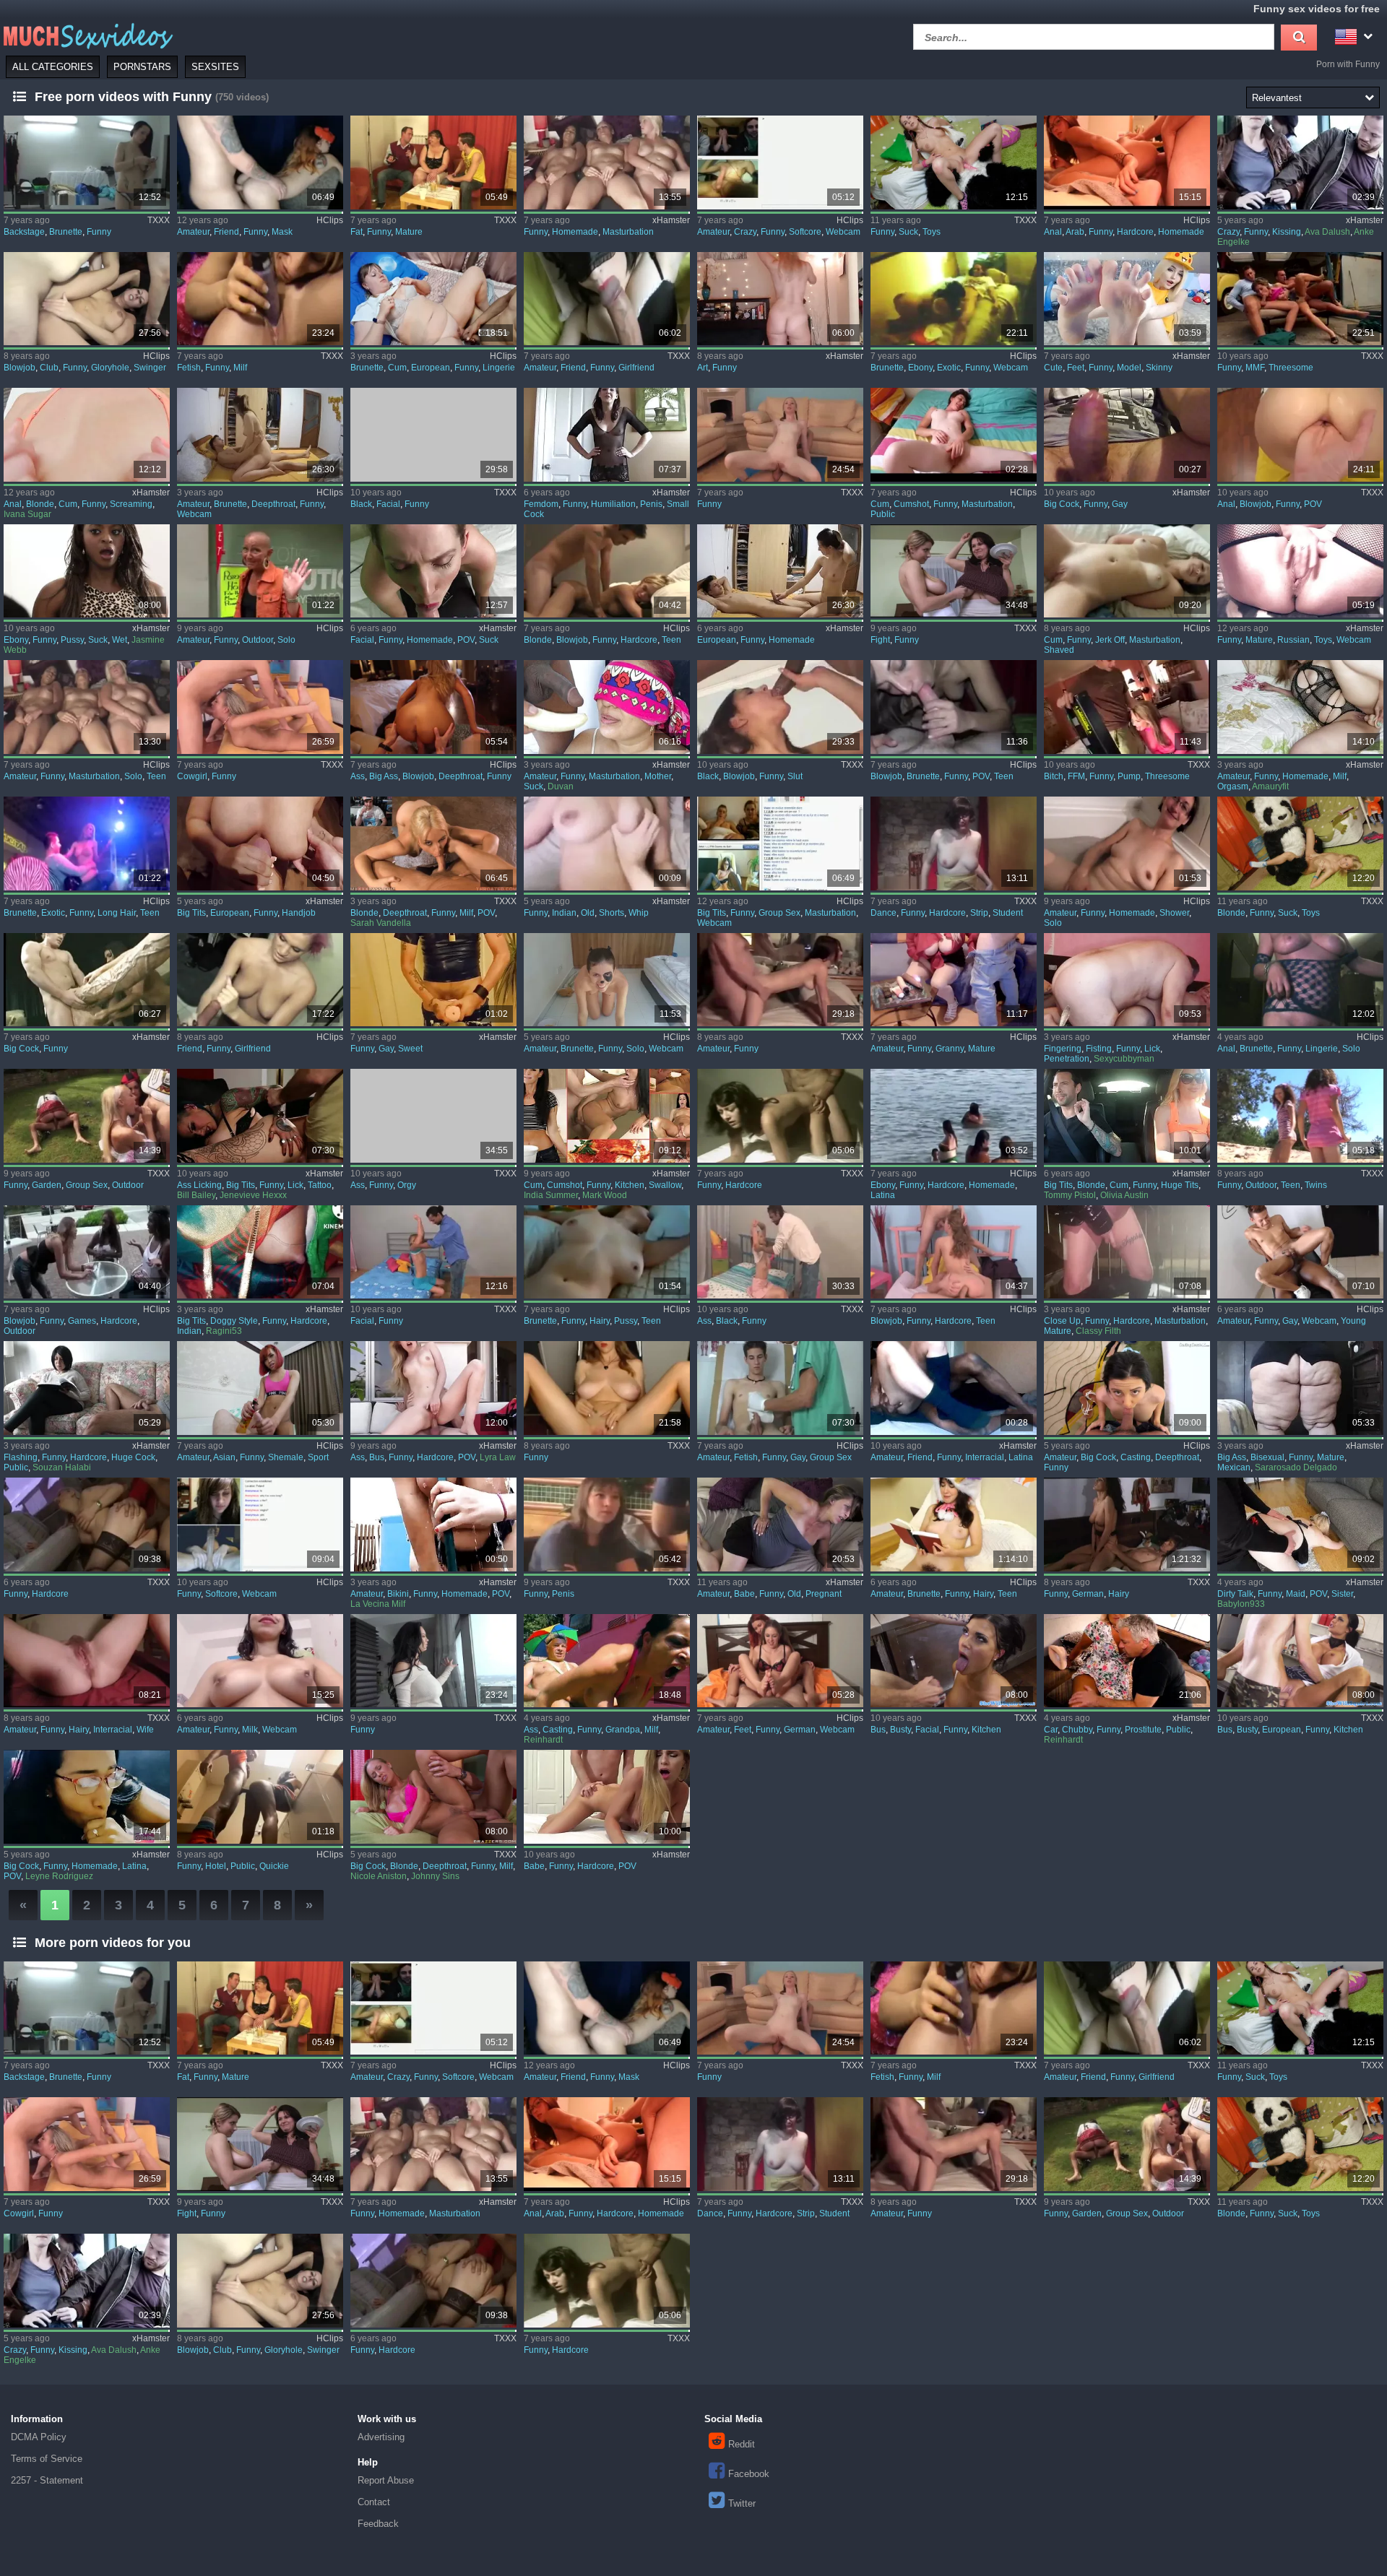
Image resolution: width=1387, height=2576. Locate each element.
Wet (120, 640)
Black (361, 504)
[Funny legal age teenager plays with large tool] (607, 571)
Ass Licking (199, 1185)
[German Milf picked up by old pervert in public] (607, 1661)
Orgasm (1233, 786)
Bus (377, 1457)
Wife (145, 1730)
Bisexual (1267, 1457)
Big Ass (384, 776)
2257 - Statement (47, 2480)
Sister (1342, 1594)
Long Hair (117, 913)
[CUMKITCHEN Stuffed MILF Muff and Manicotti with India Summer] (607, 1116)
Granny (950, 1049)
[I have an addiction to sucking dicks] (87, 1797)
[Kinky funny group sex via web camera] (780, 844)
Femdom (541, 504)
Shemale (286, 1457)
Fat (357, 232)
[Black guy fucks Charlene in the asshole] (780, 1252)
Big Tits (191, 913)
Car (1051, 1730)
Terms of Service (47, 2459)
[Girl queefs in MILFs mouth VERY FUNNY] (260, 299)
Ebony (920, 368)
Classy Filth (1098, 1331)
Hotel (216, 1866)
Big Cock (1062, 504)
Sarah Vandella (381, 923)
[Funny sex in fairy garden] (87, 1116)
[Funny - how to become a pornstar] (780, 1116)
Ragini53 (224, 1331)
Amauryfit (1270, 786)
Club (49, 368)
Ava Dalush (1327, 232)
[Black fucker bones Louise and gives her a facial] (433, 435)
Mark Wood (605, 1195)
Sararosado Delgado (1296, 1467)
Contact (374, 2502)
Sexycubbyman (1124, 1059)
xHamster (671, 220)
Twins (1316, 1185)
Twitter (742, 2503)
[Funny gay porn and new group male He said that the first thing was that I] (780, 1388)
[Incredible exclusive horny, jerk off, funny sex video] (1127, 571)
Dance (883, 913)
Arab (1075, 232)
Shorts (612, 913)
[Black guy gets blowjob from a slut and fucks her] (780, 707)
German (1088, 1594)
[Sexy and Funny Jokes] (1300, 162)
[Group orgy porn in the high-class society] (433, 1116)
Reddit (742, 2444)
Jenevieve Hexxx (253, 1195)
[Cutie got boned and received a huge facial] (433, 1252)
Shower (1174, 913)
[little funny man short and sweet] (433, 980)
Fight (880, 640)
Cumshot (911, 504)
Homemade (575, 232)
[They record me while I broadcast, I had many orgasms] (1300, 707)
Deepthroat (273, 504)
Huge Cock (133, 1457)
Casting (1136, 1457)
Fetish (189, 368)
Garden (47, 1185)
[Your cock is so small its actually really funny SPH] (607, 435)
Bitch (1054, 776)
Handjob (299, 913)
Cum (397, 368)
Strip (979, 913)
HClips (330, 220)
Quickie (274, 1866)
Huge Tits (1180, 1185)
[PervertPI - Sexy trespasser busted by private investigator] (433, 1388)
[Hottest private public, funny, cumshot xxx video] (954, 435)
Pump (1129, 776)
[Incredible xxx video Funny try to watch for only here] (87, 1525)
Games (82, 1321)
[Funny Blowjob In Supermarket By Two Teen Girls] (954, 707)
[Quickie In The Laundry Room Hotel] (260, 1797)
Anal (1053, 232)
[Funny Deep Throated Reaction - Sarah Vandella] (433, 844)
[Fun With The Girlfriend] (260, 980)
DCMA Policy (39, 2437)
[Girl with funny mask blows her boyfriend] (260, 162)
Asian (224, 1457)
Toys (932, 232)
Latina (883, 1195)
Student (1008, 913)
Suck (908, 232)
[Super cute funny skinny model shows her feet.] (1127, 299)
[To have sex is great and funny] (780, 571)
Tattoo (320, 1185)
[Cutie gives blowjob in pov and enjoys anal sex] (1300, 435)
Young (1353, 1321)
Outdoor (258, 640)
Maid (1296, 1594)
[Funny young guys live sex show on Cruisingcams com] (1300, 1252)
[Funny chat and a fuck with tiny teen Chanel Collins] (433, 707)
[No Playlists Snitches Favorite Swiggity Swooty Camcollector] (607, 1388)
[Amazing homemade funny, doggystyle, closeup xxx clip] (1127, 162)
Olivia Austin (1124, 1195)
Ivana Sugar (27, 514)
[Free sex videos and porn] (87, 35)
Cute (1053, 368)
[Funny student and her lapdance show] (954, 844)
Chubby (1077, 1730)
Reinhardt (543, 1740)
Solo (286, 640)
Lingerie (499, 368)
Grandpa (623, 1730)
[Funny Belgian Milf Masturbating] (1300, 980)
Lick (1152, 1049)
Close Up (1062, 1321)
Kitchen (630, 1185)
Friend (226, 232)
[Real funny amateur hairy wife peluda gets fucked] (87, 1661)
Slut (795, 776)
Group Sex (779, 913)
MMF (1255, 368)
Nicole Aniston (379, 1876)
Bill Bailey (196, 1195)
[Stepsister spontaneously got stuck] (1300, 1525)
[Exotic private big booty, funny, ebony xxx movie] (954, 299)
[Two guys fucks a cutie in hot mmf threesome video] (1300, 299)
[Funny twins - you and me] (1300, 1116)
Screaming (131, 504)
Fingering (1063, 1049)
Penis (651, 504)
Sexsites (215, 67)
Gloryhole (110, 368)
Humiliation (613, 504)
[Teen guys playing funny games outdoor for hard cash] (87, 1252)
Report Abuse (386, 2480)
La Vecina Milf (378, 1604)
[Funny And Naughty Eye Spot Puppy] (607, 980)
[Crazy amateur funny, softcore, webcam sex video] (780, 162)
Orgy (407, 1185)
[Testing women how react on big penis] (607, 1525)
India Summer (551, 1195)
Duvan (561, 786)
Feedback (378, 2524)
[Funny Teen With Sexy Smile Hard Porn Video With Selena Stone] (1127, 1388)
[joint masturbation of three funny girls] (607, 162)
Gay (1120, 504)
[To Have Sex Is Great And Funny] (260, 435)
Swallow (665, 1185)
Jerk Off (1110, 640)
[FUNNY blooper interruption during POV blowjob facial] (433, 571)
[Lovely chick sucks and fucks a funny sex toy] (954, 162)
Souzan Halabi (62, 1467)
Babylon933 (1241, 1604)
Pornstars (142, 67)
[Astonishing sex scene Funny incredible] (260, 707)
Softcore (805, 232)
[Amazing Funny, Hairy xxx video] (1127, 1525)
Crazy (745, 232)
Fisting (1099, 1049)
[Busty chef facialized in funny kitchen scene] (954, 1661)
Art (703, 368)
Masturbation (628, 232)
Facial (388, 504)
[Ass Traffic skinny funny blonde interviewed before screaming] (87, 435)
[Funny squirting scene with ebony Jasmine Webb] (87, 571)
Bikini (398, 1594)
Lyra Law (498, 1457)
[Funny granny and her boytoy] (954, 980)
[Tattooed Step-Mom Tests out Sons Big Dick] (260, 1116)
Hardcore (1135, 232)
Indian (564, 913)
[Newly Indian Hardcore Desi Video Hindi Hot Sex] (260, 1252)
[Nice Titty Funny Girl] (260, 844)
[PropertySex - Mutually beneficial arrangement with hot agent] (607, 1797)
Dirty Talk (1235, 1594)
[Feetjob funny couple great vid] (780, 1661)
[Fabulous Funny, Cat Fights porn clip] (954, 571)
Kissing (1287, 232)
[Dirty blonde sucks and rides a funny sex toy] (1300, 844)
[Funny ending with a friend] (954, 1388)
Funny (99, 232)
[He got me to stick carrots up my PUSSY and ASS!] (1127, 1252)
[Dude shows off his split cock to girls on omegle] (260, 1525)
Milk (250, 1730)
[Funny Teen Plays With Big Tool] (954, 1252)
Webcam (843, 232)
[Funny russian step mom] (1300, 571)
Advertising (381, 2437)
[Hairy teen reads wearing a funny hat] (954, 1525)
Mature (409, 232)
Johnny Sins (435, 1876)
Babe (744, 1594)
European (431, 368)
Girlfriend (636, 368)
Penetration (1067, 1059)
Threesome (1291, 368)
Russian (1293, 640)
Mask (282, 232)
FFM (1076, 776)
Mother (658, 776)
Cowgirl (192, 776)
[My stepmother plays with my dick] (607, 707)
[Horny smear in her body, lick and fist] (1127, 980)
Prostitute (1143, 1730)
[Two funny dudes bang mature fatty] (433, 162)
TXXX (159, 220)
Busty (900, 1730)
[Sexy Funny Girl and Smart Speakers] (780, 299)
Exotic (949, 368)
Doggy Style (234, 1321)
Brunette (66, 232)
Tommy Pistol (1070, 1195)
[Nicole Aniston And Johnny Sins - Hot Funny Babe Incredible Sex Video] (433, 1797)
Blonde (40, 504)
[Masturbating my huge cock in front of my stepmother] (87, 1388)
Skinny (1159, 368)
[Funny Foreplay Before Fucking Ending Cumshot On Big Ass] (433, 299)
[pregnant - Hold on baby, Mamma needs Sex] (780, 1525)
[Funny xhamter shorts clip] (607, 844)
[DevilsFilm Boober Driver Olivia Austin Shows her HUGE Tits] (1127, 1116)
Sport (318, 1457)
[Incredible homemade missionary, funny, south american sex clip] (954, 1116)
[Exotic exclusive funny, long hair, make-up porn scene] (87, 844)
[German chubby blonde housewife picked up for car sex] (1127, 1661)
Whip (639, 913)
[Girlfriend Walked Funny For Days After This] (607, 299)
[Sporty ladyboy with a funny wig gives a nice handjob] (260, 1388)
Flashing (21, 1457)
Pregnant (824, 1594)
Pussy (72, 640)
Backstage (24, 232)
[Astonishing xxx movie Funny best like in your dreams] (780, 435)
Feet (1076, 368)
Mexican (1234, 1467)
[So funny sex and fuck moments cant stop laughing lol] (780, 980)
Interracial (985, 1457)
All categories (53, 67)
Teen (671, 640)
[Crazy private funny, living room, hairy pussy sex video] (607, 1252)
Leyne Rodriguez (59, 1876)
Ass (358, 776)
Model (1129, 368)
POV (1313, 504)
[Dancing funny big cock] (1127, 435)
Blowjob (20, 368)
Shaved (1059, 650)
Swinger (150, 368)
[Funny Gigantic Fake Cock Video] (87, 980)
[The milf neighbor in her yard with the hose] (433, 1525)
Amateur (193, 232)
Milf (240, 368)
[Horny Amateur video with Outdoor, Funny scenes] (260, 571)
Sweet (410, 1049)
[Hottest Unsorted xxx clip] (433, 1661)
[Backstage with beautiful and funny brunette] (87, 162)
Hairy (600, 1321)
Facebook (749, 2474)
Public (883, 514)
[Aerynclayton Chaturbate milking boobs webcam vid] (260, 1661)
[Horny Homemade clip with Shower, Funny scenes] (1127, 844)
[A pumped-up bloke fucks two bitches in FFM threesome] (1127, 707)
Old (588, 913)
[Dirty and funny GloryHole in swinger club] (87, 299)
